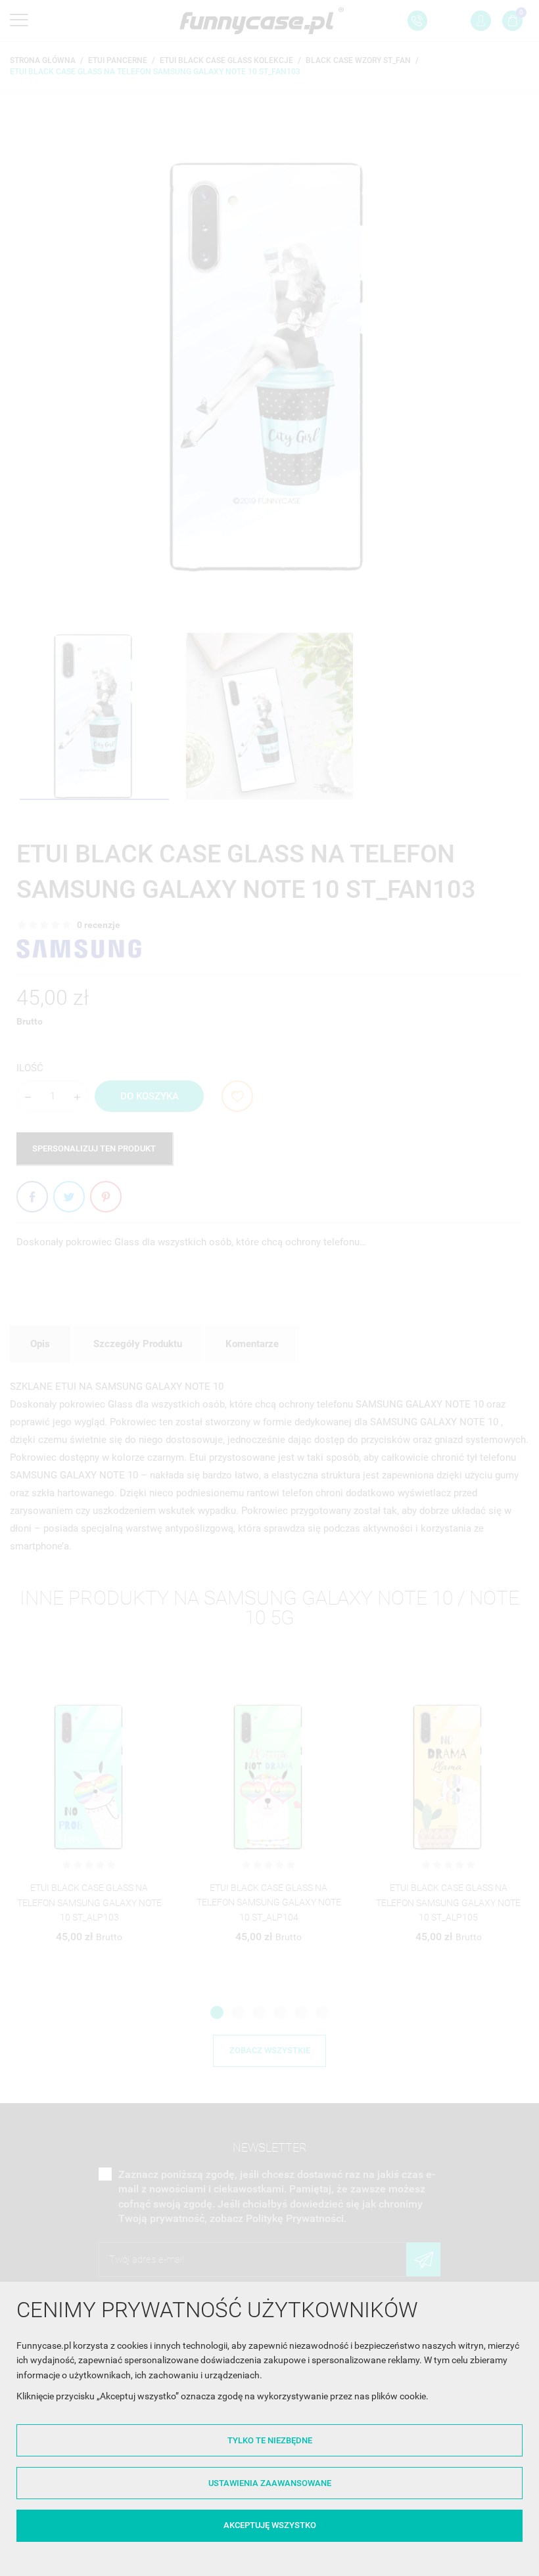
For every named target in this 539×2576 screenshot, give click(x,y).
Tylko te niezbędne (270, 2440)
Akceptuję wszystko (270, 2525)
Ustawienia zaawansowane (270, 2483)
